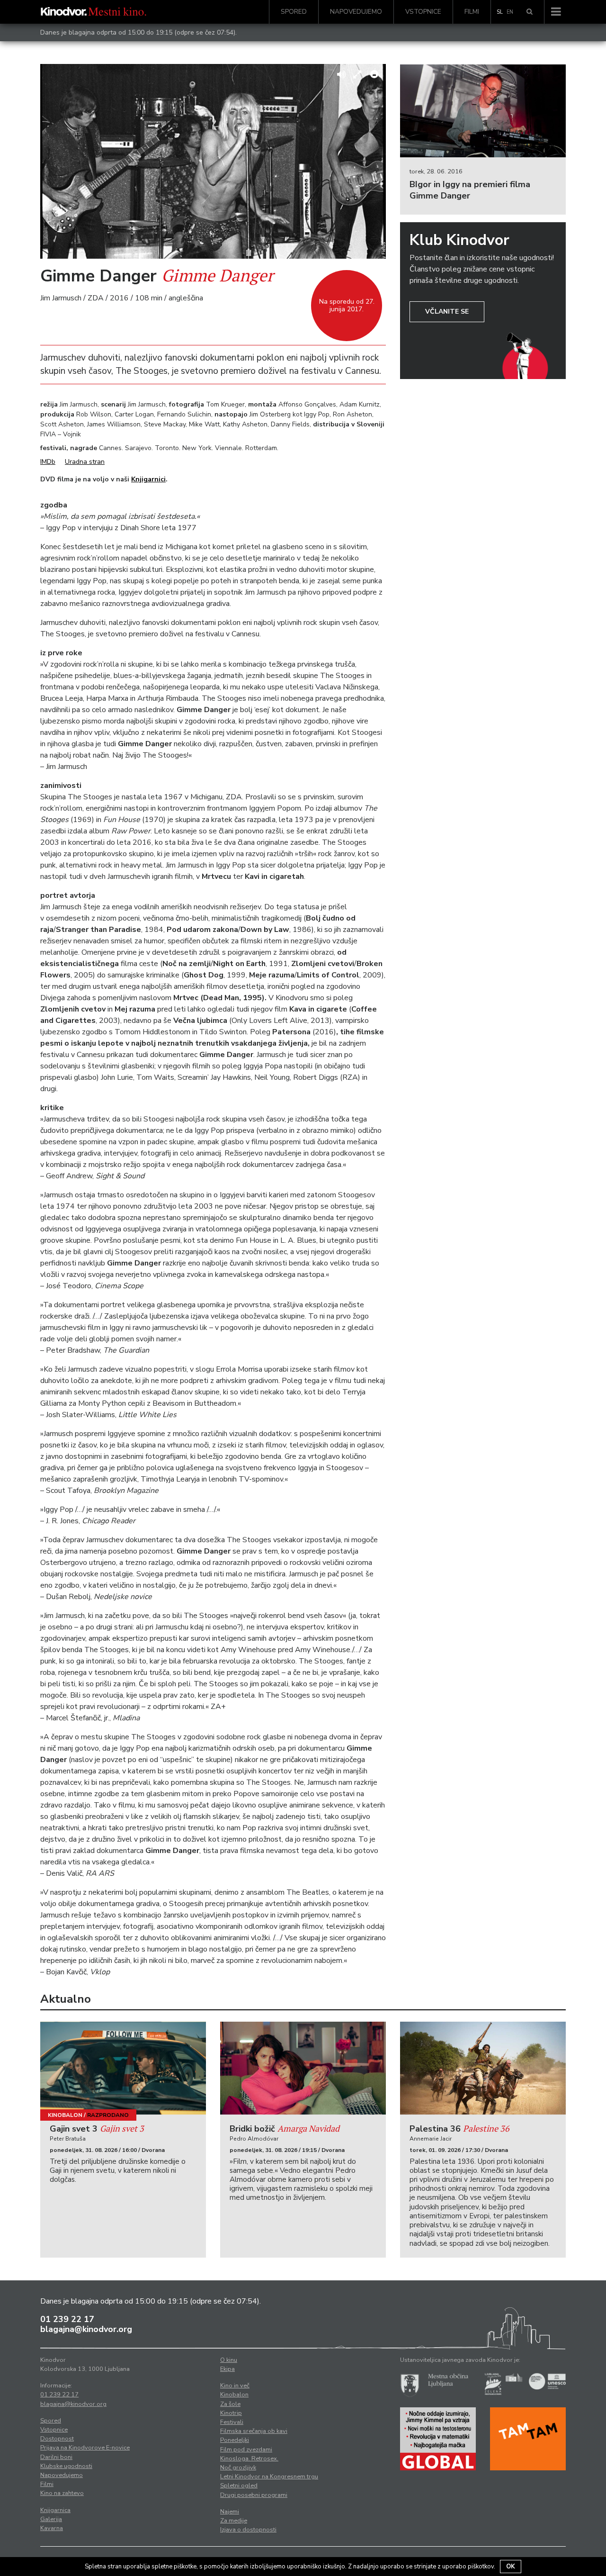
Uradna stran (85, 462)
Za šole (230, 2404)
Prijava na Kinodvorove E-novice (85, 2448)
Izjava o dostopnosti (248, 2530)
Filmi (472, 12)
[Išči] (530, 12)
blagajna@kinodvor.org (86, 2329)
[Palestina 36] (483, 2068)
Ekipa (227, 2369)
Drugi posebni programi (254, 2495)
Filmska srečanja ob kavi (254, 2431)
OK (511, 2567)
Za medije (234, 2521)
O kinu (229, 2360)
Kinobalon (65, 2115)
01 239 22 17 (67, 2319)
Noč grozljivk (238, 2468)
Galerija (51, 2519)
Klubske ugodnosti (66, 2466)
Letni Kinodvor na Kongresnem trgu (269, 2477)
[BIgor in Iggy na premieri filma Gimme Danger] (483, 111)
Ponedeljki (235, 2440)
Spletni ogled (239, 2486)
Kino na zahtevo (62, 2493)
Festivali (232, 2422)
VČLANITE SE (447, 312)
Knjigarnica (55, 2510)
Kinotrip (231, 2413)
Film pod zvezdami (246, 2449)
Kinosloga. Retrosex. (249, 2458)
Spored (294, 12)
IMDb (48, 462)
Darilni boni (56, 2457)
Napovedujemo (356, 12)
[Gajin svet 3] (123, 2068)
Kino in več (235, 2386)
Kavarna (52, 2528)
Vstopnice (423, 12)
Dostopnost (57, 2439)
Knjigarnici (148, 479)
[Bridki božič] (303, 2068)
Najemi (230, 2512)
